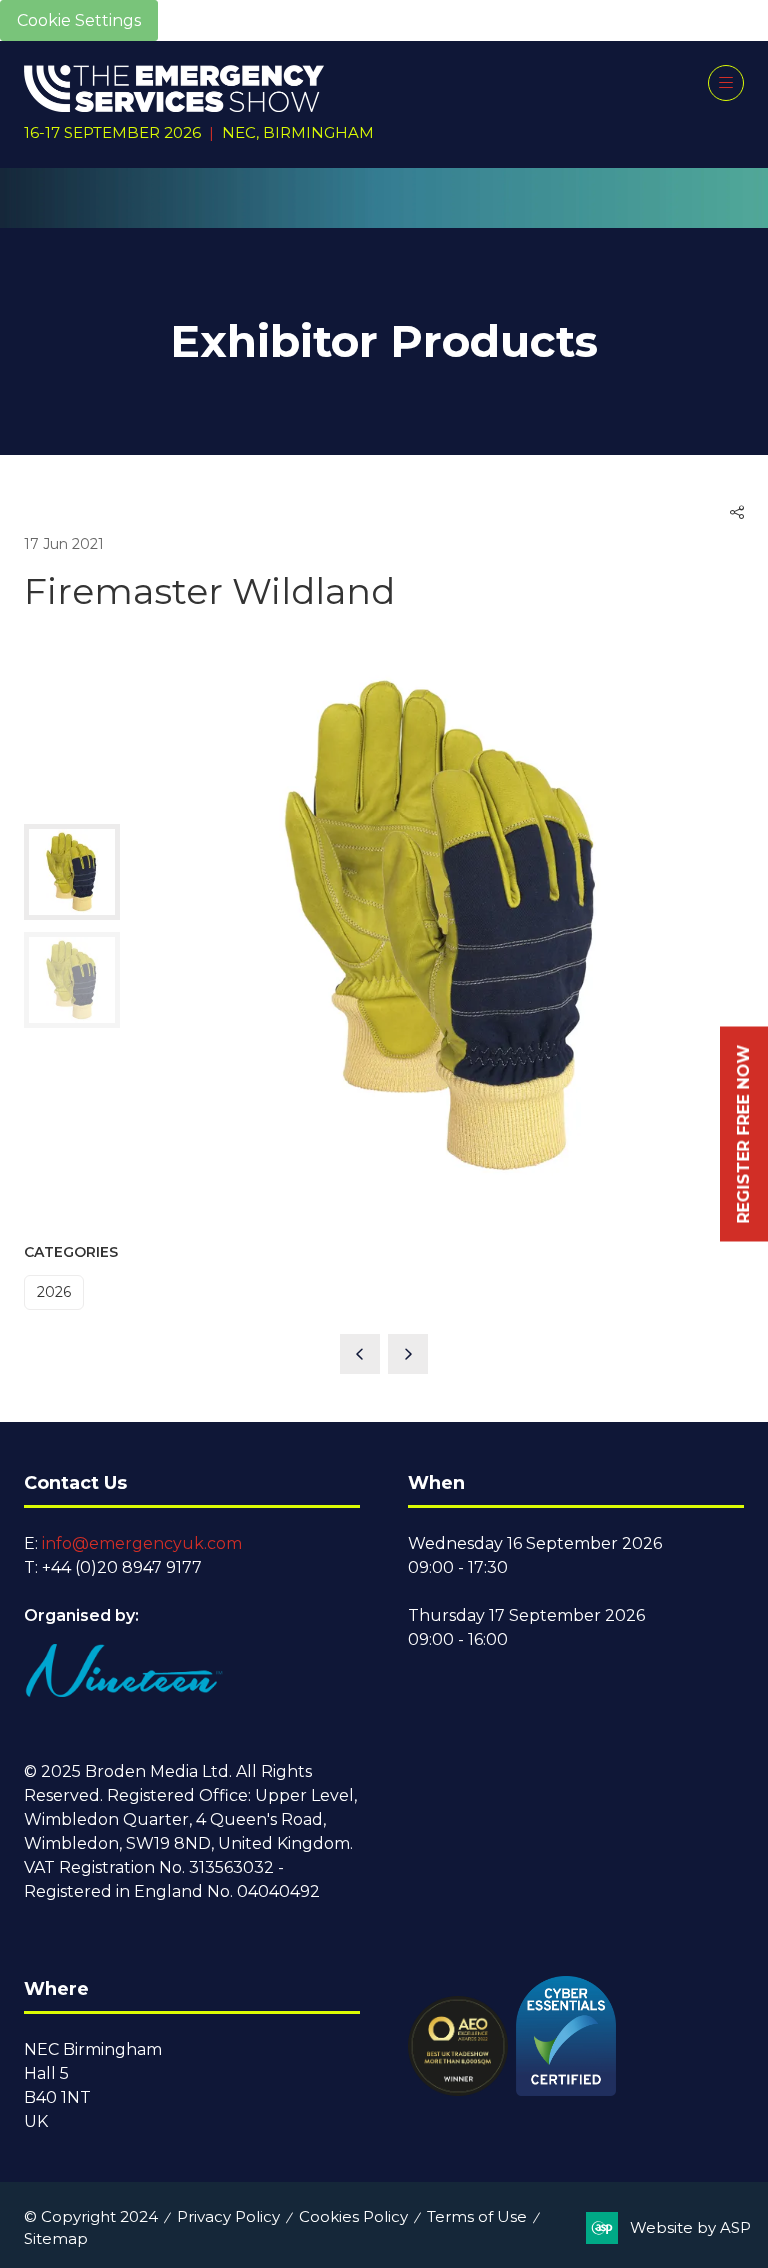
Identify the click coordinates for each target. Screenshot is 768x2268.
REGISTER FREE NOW (743, 1134)
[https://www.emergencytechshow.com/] (384, 217)
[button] (726, 83)
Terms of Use (477, 2216)
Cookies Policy (353, 2216)
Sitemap (56, 2238)
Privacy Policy (228, 2216)
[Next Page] (408, 1354)
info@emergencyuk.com (142, 1543)
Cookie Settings (79, 20)
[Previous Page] (360, 1354)
